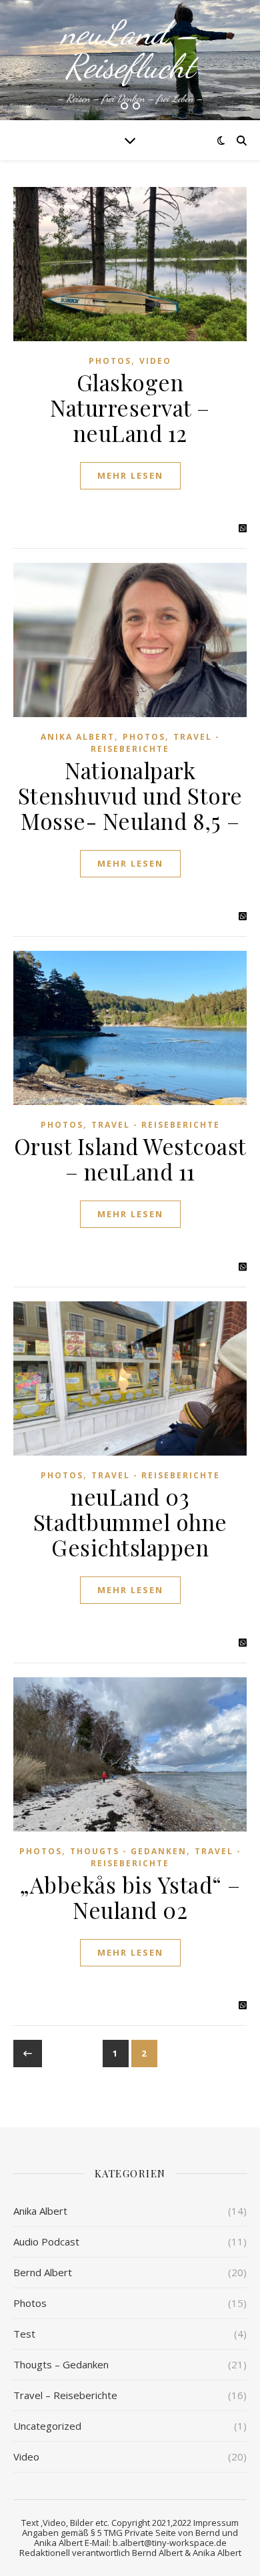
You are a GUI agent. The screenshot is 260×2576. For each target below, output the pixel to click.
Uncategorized (47, 2426)
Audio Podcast (46, 2241)
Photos (110, 361)
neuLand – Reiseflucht (130, 49)
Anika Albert (78, 737)
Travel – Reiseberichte (65, 2395)
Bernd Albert (43, 2272)
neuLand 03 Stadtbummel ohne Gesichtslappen (130, 1522)
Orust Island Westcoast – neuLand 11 (130, 1158)
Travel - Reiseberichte (155, 742)
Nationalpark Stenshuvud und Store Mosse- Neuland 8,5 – (130, 795)
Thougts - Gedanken (128, 1851)
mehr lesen (130, 475)
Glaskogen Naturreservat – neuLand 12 (130, 407)
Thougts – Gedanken (61, 2364)
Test (24, 2334)
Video (155, 361)
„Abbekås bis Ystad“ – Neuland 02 (130, 1897)
